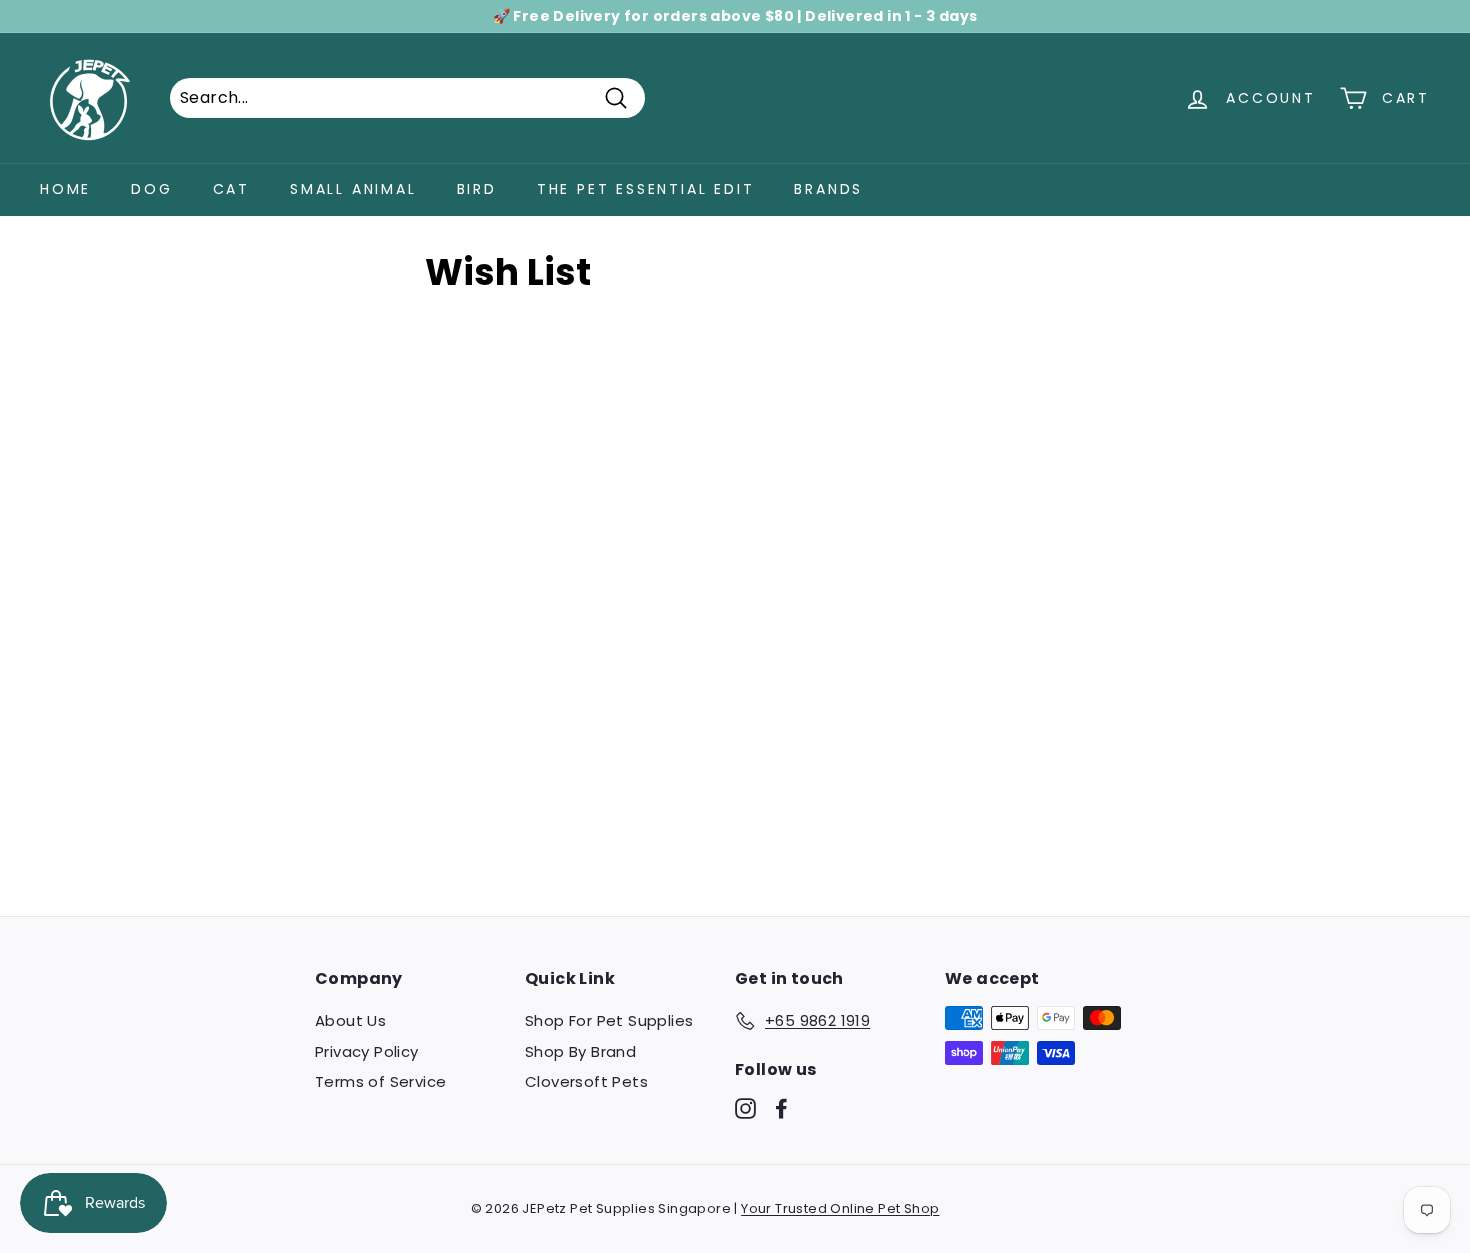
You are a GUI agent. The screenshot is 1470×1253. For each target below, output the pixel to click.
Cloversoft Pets (586, 1081)
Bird (477, 189)
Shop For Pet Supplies (609, 1020)
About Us (350, 1020)
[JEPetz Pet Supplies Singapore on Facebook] (781, 1108)
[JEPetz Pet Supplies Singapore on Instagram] (745, 1108)
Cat (231, 189)
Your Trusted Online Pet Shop (840, 1208)
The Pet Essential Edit (646, 189)
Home (65, 189)
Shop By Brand (580, 1051)
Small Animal (353, 189)
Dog (151, 189)
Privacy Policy (367, 1051)
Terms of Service (380, 1081)
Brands (828, 189)
